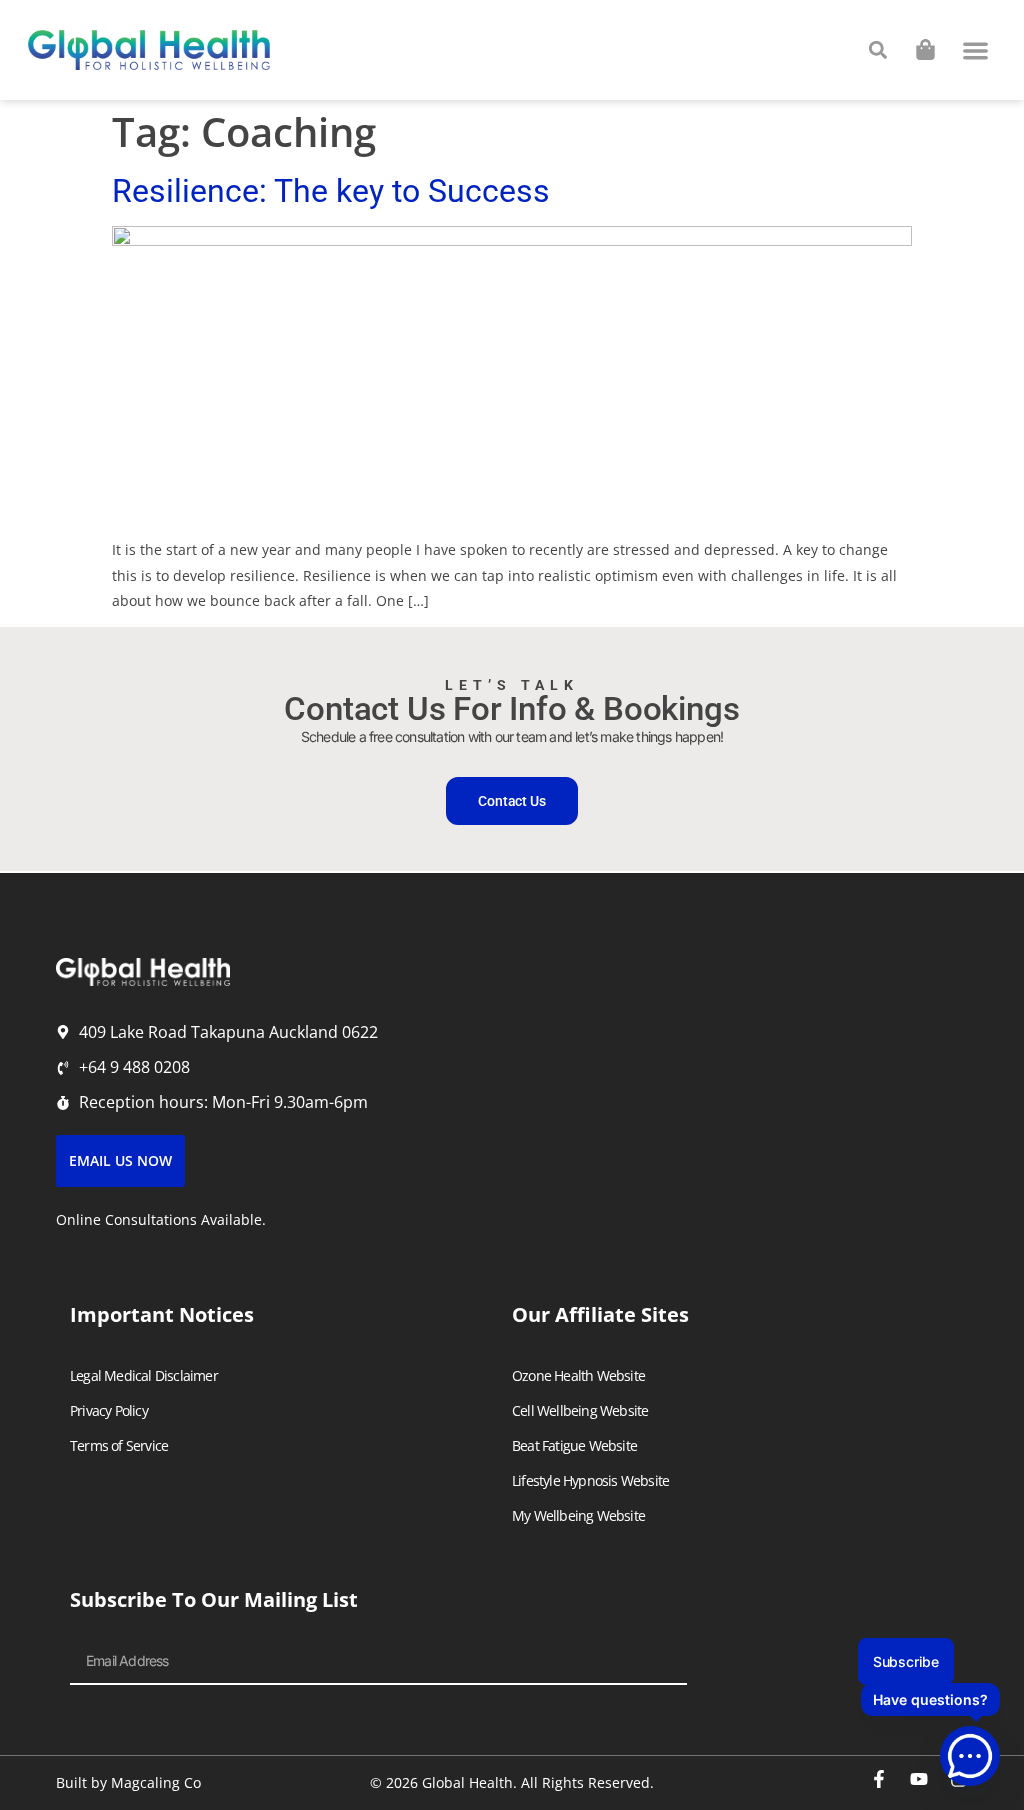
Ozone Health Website (578, 1375)
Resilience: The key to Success (331, 191)
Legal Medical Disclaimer (144, 1375)
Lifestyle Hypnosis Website (590, 1480)
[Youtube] (919, 1779)
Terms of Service (119, 1445)
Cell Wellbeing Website (580, 1410)
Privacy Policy (109, 1410)
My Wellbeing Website (578, 1515)
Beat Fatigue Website (574, 1445)
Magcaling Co (156, 1782)
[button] (976, 50)
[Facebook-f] (879, 1779)
